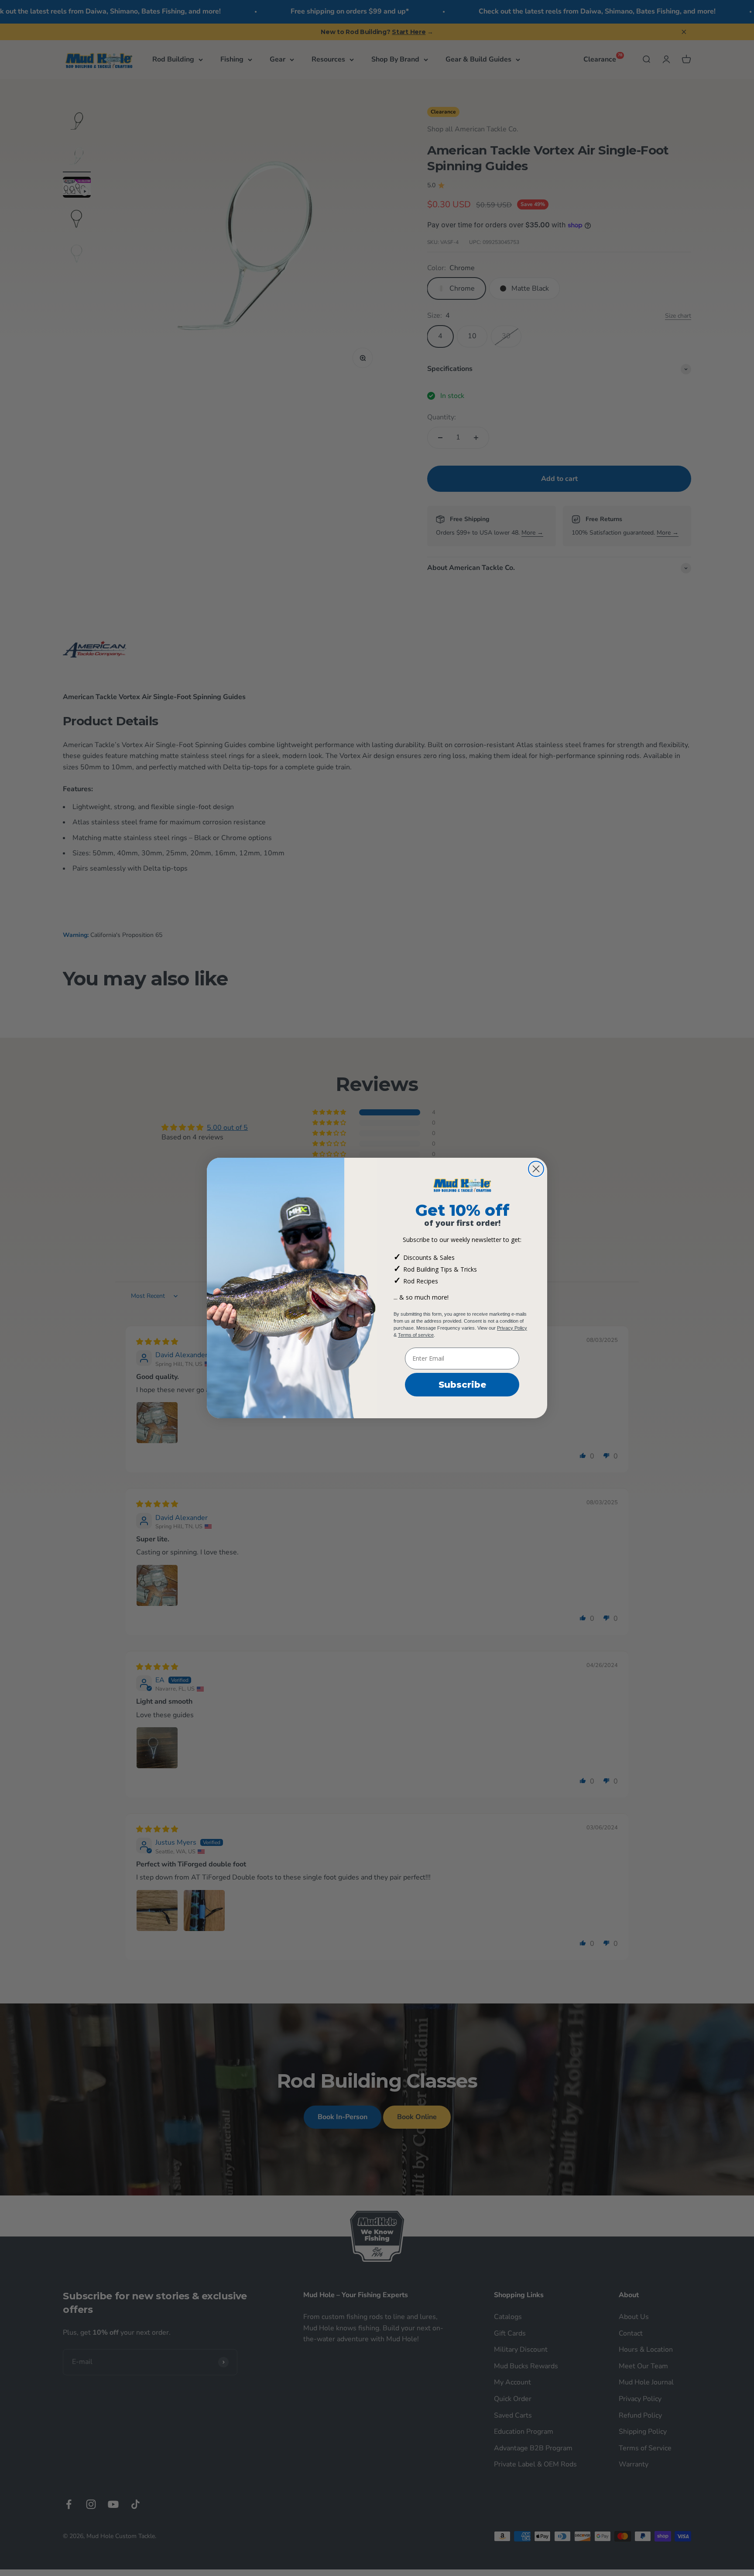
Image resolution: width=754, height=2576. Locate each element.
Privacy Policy (512, 1328)
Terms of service (416, 1335)
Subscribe (462, 1385)
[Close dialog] (536, 1169)
